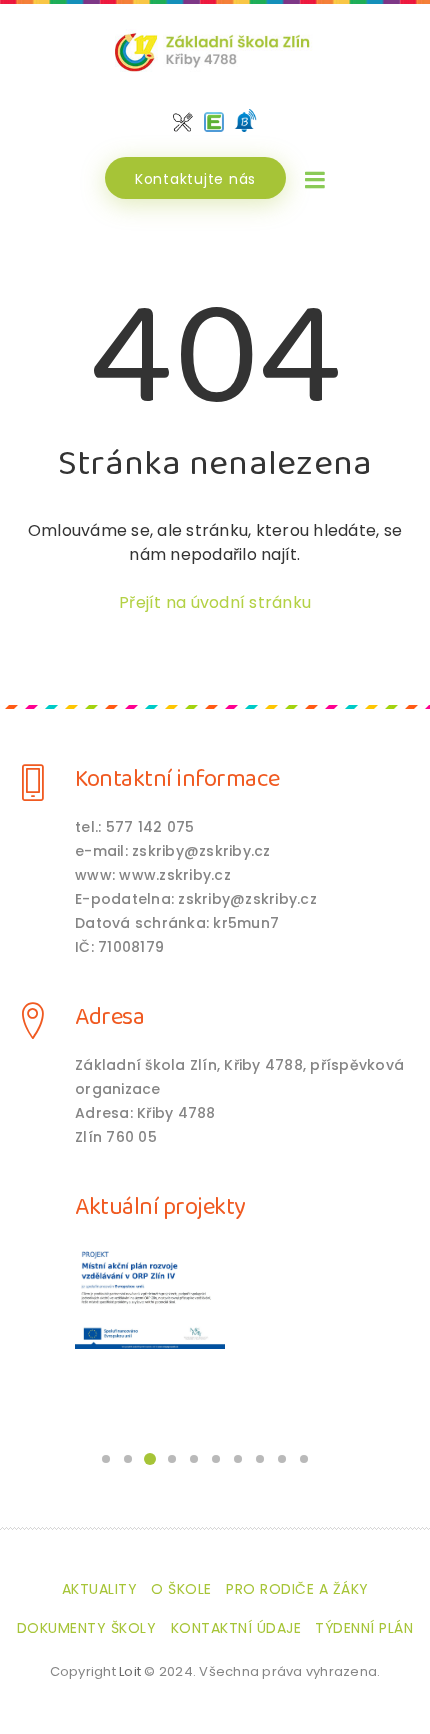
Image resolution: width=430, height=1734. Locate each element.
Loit (130, 1671)
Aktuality (100, 1589)
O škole (181, 1589)
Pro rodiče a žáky (297, 1589)
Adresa (109, 1017)
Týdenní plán (364, 1628)
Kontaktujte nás (195, 179)
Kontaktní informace (177, 779)
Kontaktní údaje (236, 1628)
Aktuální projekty (160, 1207)
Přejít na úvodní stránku (215, 602)
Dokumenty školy (87, 1628)
